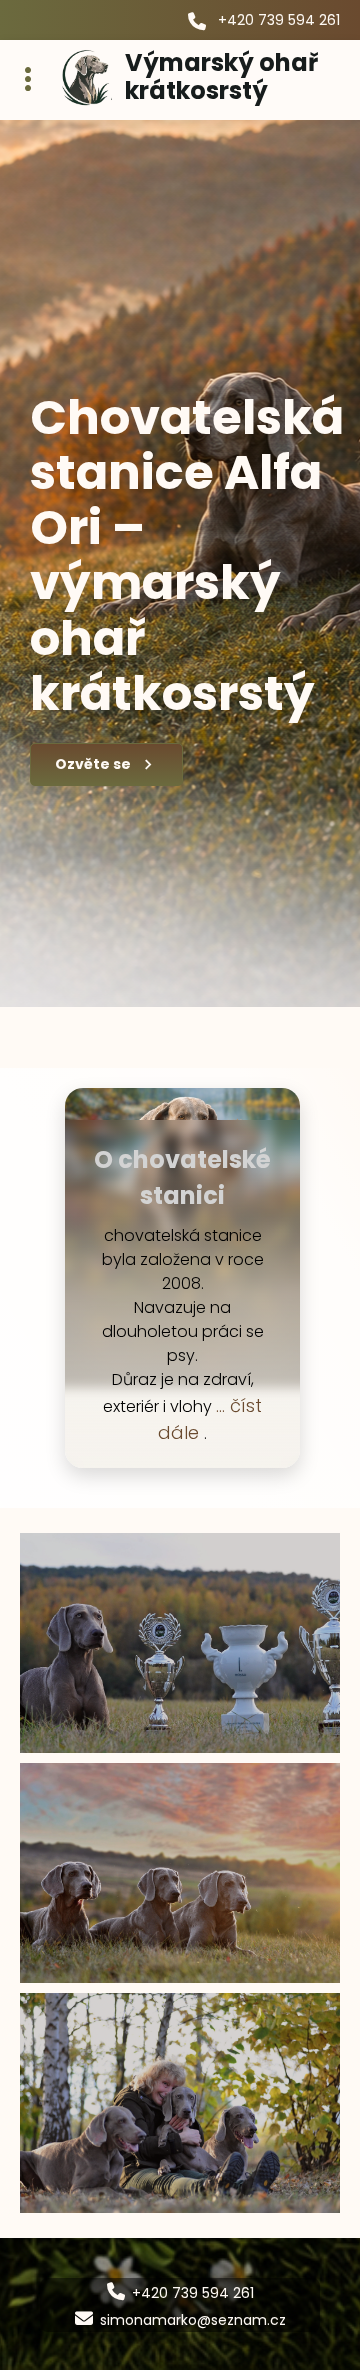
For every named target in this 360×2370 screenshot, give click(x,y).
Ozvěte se (93, 764)
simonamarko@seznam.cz (193, 2320)
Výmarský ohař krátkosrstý (221, 76)
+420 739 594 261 (279, 20)
